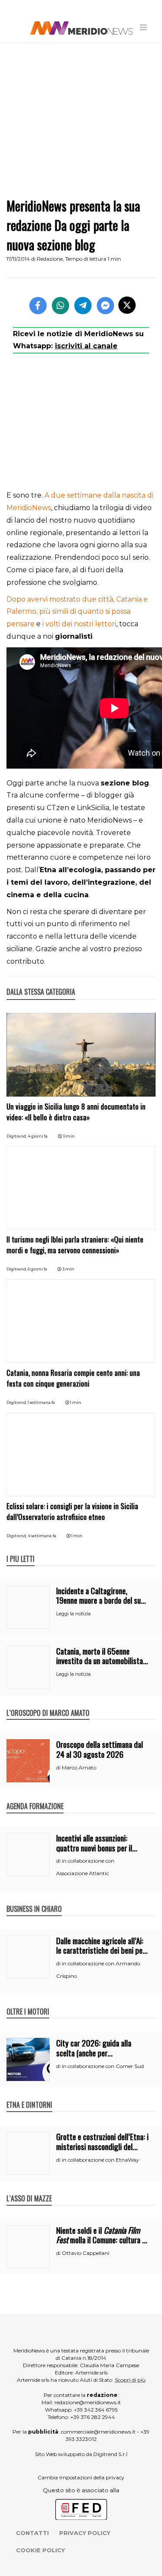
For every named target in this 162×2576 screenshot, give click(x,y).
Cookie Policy (40, 2550)
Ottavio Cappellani (86, 2253)
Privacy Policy (85, 2533)
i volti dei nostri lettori (79, 624)
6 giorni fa (37, 1269)
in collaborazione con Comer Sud (103, 2066)
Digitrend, (17, 1136)
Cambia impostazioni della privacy (81, 2477)
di (59, 1768)
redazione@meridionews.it (88, 2402)
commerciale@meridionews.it (98, 2432)
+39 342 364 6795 (96, 2410)
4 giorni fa (38, 1136)
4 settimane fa (42, 1536)
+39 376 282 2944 (93, 2417)
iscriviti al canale (86, 346)
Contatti (32, 2533)
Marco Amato (79, 1767)
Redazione (50, 259)
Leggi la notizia (73, 1614)
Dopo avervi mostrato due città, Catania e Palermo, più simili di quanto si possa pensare (77, 612)
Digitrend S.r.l (110, 2454)
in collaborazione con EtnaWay (100, 2160)
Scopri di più (130, 2380)
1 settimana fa (41, 1402)
